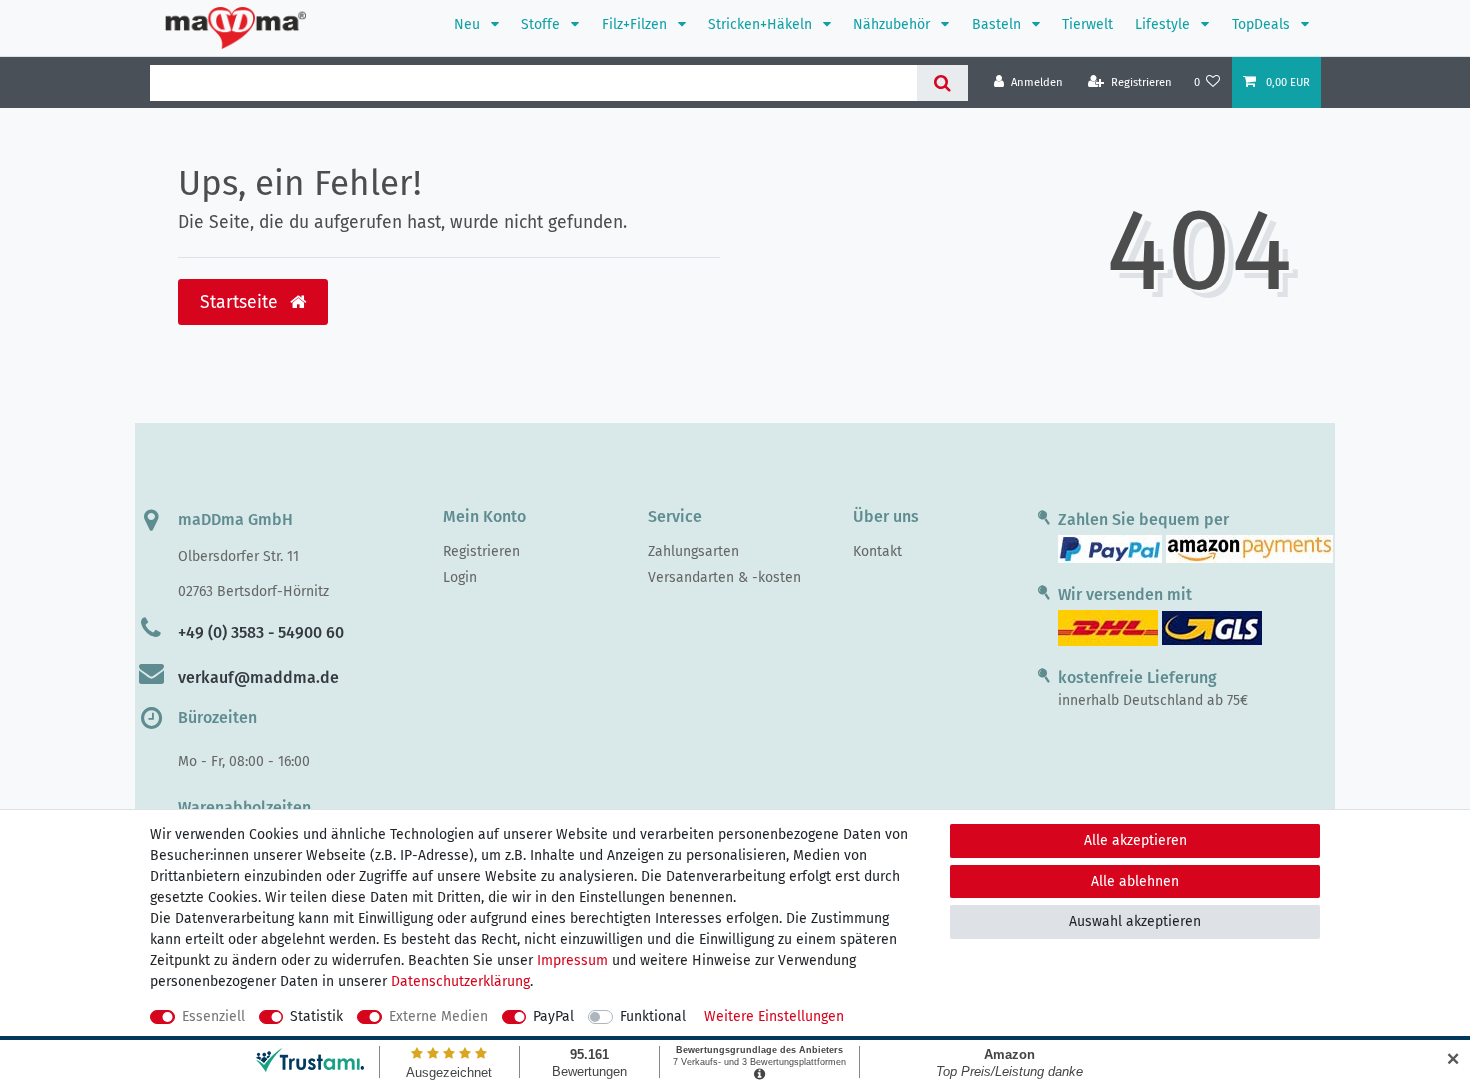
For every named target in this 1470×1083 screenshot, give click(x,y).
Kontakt (877, 551)
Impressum (572, 960)
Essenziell (213, 1016)
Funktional (653, 1016)
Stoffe (542, 24)
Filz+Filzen (636, 24)
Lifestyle (1164, 24)
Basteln (998, 24)
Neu (469, 24)
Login (460, 577)
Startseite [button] (241, 302)
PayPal (553, 1016)
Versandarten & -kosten (724, 577)
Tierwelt (1087, 24)
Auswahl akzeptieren (1135, 921)
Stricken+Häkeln (762, 24)
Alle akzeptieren (1135, 840)
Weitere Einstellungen (774, 1016)
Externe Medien (438, 1016)
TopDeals (1263, 24)
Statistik (316, 1016)
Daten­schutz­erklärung (460, 981)
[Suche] (942, 83)
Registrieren (481, 551)
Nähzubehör (893, 24)
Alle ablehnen (1135, 881)
